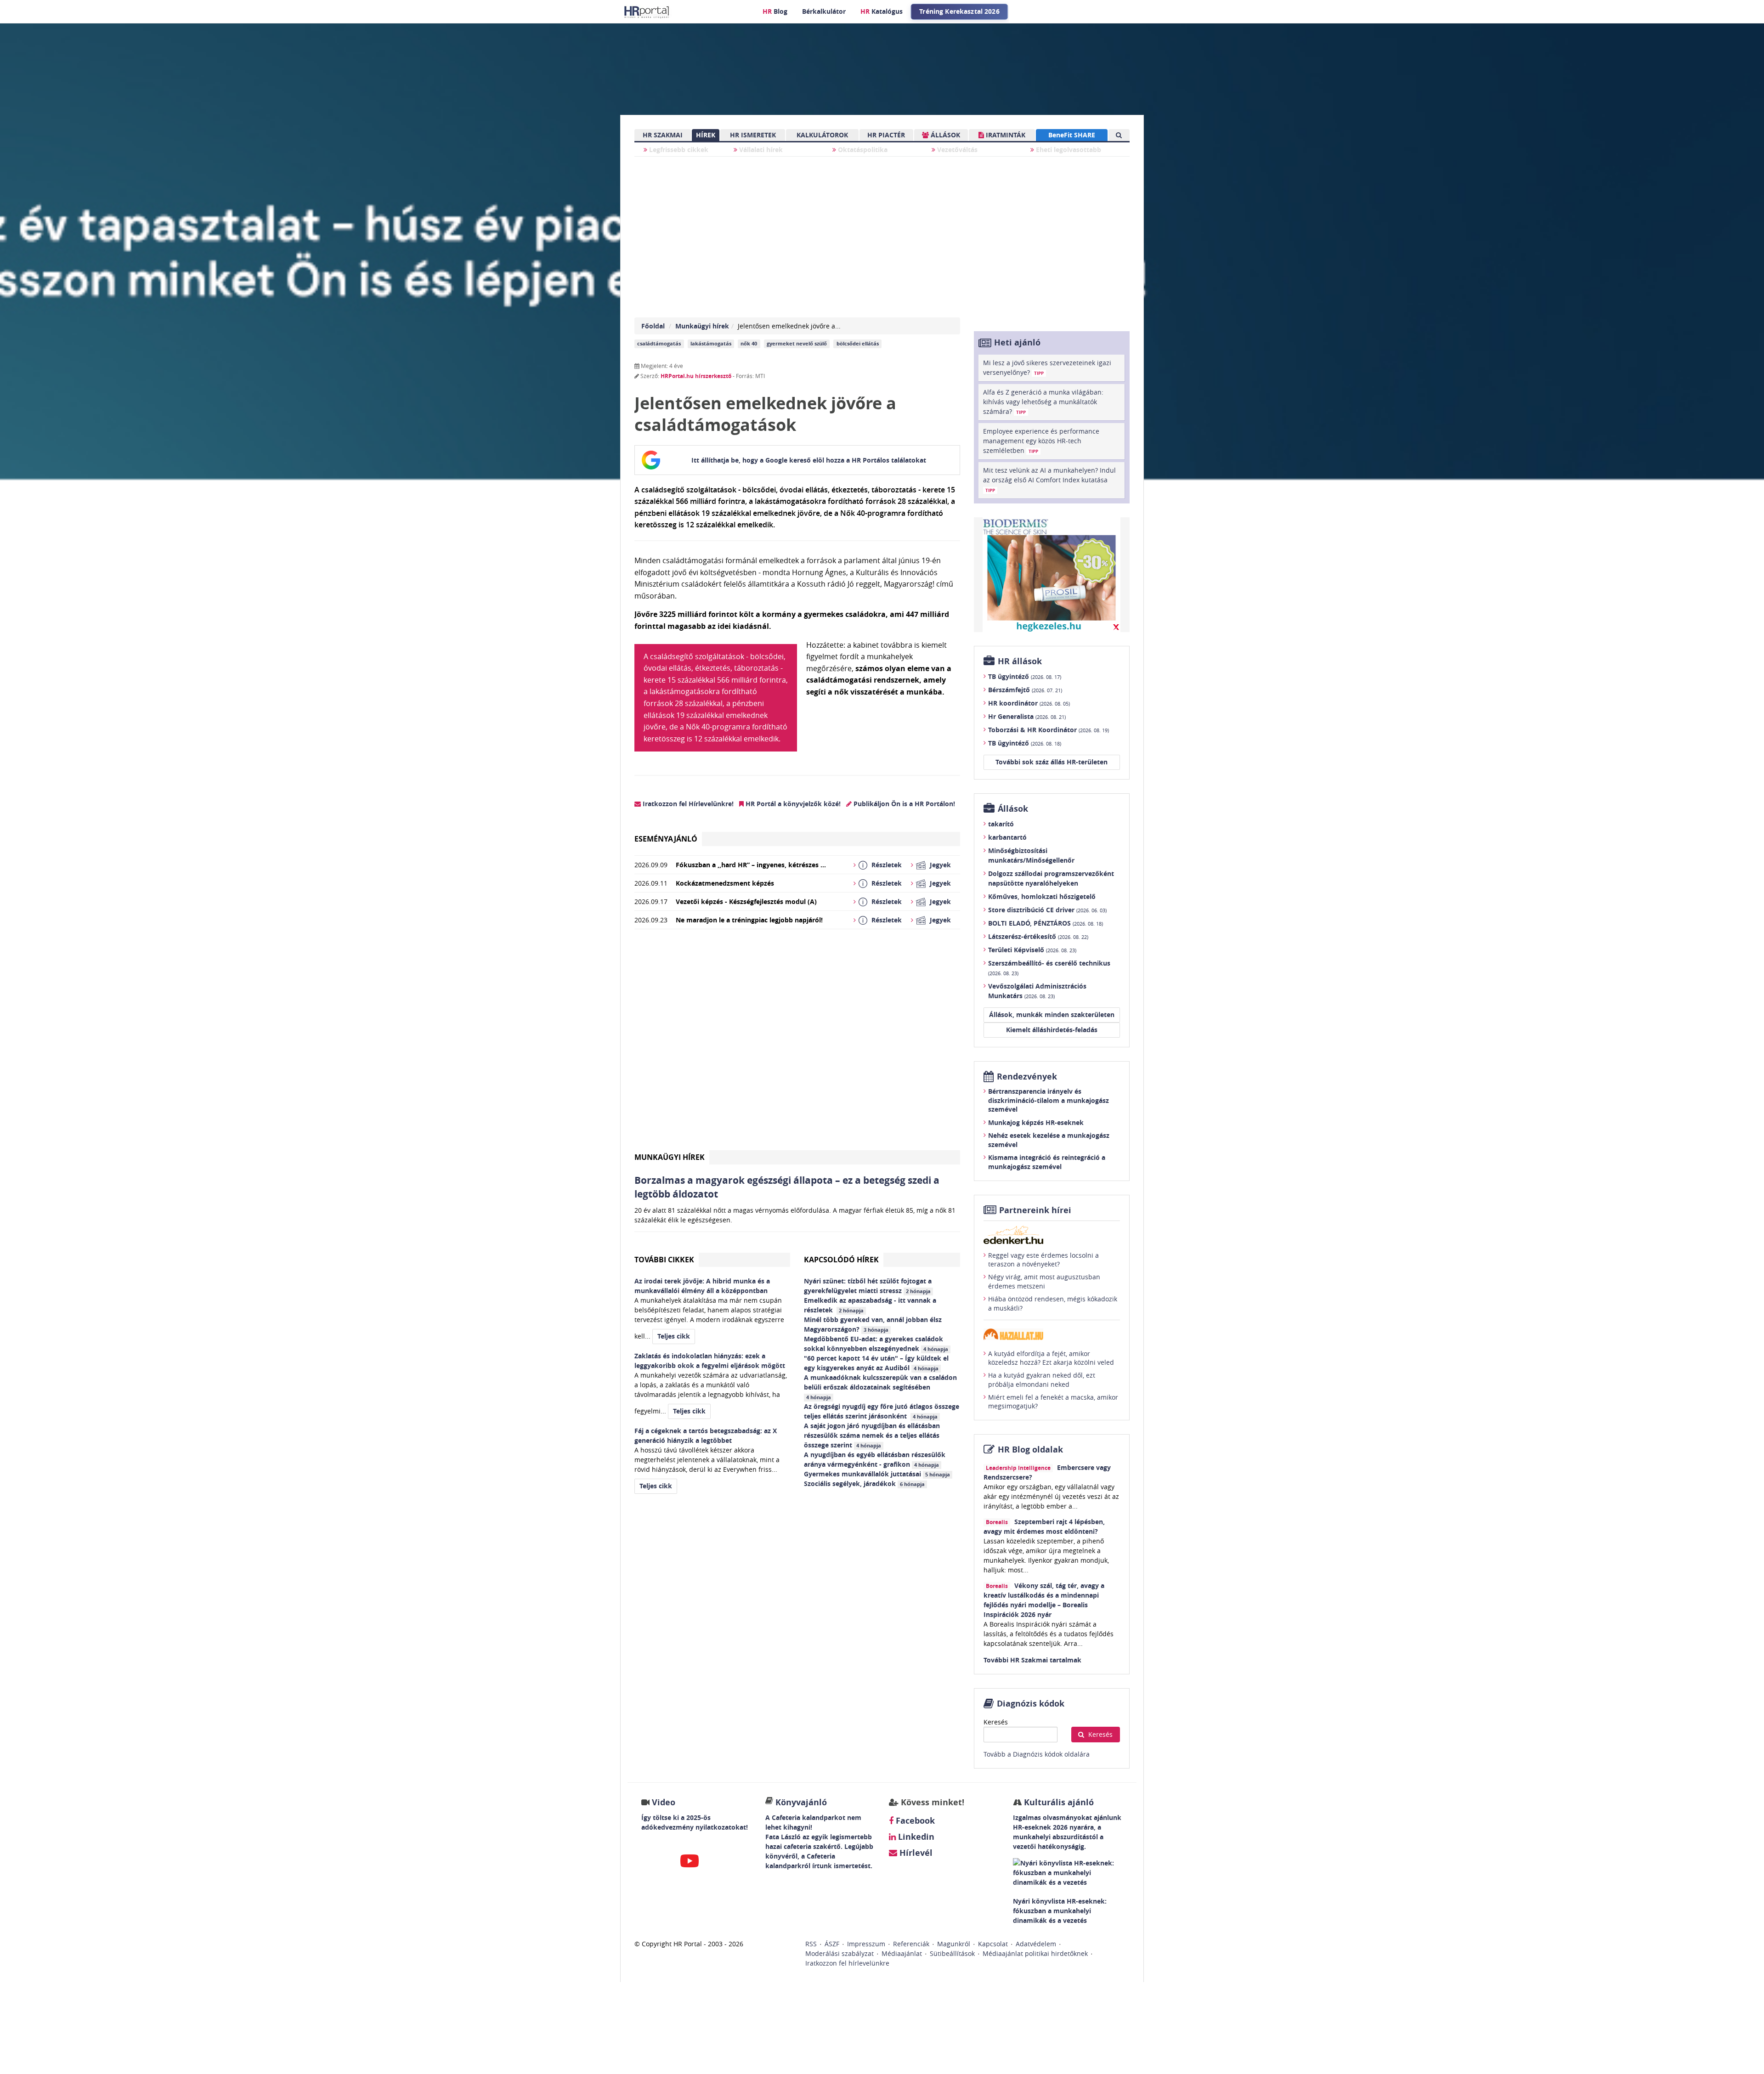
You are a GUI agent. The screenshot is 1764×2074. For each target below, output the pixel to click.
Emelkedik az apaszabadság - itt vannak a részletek (870, 1305)
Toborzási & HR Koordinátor (1049, 730)
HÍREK (706, 135)
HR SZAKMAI (663, 135)
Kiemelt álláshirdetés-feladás (1052, 1030)
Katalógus (882, 11)
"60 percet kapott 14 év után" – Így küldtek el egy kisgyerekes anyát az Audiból (876, 1363)
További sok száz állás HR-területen (1052, 762)
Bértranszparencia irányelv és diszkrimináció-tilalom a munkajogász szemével (1049, 1100)
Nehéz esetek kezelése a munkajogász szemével (1049, 1140)
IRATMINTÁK (1005, 135)
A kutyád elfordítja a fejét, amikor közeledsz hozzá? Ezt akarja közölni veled (1051, 1358)
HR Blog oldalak (1030, 1450)
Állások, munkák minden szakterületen (1052, 1014)
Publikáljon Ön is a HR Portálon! (903, 804)
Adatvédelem (1036, 1944)
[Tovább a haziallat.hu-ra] (1052, 1334)
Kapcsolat (993, 1944)
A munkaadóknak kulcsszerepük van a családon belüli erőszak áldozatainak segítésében (880, 1387)
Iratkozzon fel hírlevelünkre (847, 1963)
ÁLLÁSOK (944, 135)
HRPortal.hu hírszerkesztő (696, 376)
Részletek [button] (887, 865)
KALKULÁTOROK (822, 135)
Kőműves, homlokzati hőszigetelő (1042, 896)
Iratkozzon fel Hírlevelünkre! (687, 804)
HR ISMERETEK (753, 135)
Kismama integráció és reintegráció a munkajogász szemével (1047, 1162)
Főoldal (653, 326)
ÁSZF (832, 1944)
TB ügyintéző (1025, 676)
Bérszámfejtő (1025, 690)
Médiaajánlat (902, 1953)
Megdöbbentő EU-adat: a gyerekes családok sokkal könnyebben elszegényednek (876, 1344)
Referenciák (911, 1944)
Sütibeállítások (952, 1953)
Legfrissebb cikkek (678, 150)
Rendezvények (1027, 1077)
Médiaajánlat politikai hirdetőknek (1035, 1953)
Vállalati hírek (760, 150)
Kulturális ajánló (1058, 1802)
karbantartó (1007, 837)
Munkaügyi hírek (702, 326)
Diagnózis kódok (1031, 1704)
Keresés (996, 1722)
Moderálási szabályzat (840, 1953)
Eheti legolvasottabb (1068, 150)
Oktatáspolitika (862, 150)
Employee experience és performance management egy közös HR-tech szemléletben (1041, 441)
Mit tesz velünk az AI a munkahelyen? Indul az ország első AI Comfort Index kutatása (1049, 480)
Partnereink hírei (1035, 1210)
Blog (775, 11)
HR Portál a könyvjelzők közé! (792, 804)
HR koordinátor (1029, 703)
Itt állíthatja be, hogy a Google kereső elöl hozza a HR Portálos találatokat (809, 460)
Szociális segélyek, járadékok (864, 1483)
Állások (1013, 809)
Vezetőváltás (956, 150)
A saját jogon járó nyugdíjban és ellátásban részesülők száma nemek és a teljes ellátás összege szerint (872, 1435)
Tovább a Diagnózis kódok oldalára (1037, 1754)
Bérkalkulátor (824, 11)
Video (664, 1802)
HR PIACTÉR (886, 135)
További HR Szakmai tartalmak (1032, 1660)
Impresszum (866, 1944)
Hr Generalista (1027, 716)
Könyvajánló (801, 1802)
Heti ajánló (1017, 342)
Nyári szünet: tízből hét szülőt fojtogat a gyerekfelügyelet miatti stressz (868, 1286)
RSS (811, 1944)
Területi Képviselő (1032, 950)
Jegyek (940, 865)
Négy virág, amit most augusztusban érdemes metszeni (1044, 1281)
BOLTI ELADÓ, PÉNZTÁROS (1046, 923)
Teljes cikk (674, 1336)
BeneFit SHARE (1072, 135)
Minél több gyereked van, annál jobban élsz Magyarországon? (873, 1324)
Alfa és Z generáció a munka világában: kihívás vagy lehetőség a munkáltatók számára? (1043, 402)
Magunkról (954, 1944)
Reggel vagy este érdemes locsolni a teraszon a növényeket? (1043, 1260)
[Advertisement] (797, 1043)
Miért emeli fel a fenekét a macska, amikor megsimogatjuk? (1053, 1402)
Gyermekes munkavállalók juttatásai (877, 1474)
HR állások (1020, 661)
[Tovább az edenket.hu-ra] (1052, 1235)
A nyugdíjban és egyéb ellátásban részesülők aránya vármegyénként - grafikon (875, 1459)
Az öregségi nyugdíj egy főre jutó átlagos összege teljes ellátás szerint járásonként (882, 1411)
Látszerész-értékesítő (1038, 936)
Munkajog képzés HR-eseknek (1036, 1122)
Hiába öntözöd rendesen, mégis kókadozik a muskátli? (1053, 1303)
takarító (1001, 824)
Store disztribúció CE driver (1047, 910)
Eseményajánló (666, 839)
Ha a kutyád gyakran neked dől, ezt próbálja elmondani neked (1042, 1380)
